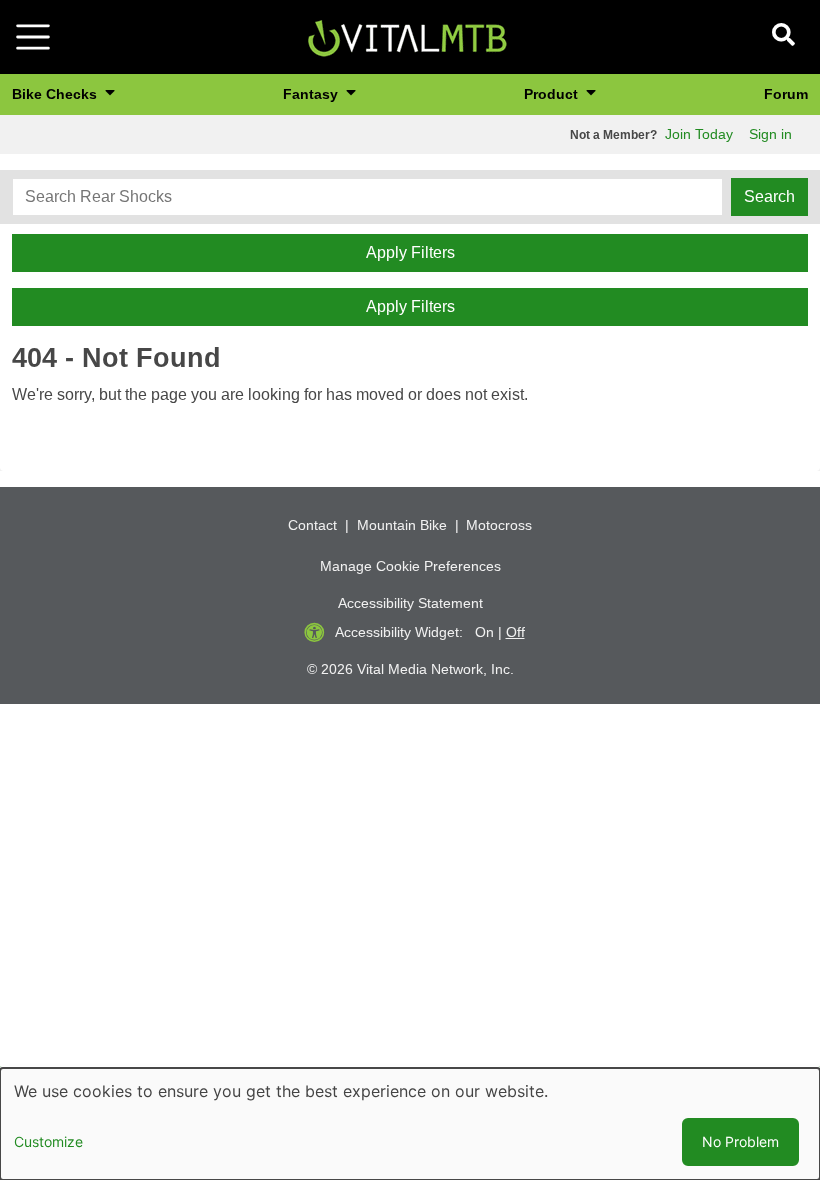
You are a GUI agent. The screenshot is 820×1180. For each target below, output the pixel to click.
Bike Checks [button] (56, 94)
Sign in (770, 134)
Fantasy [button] (312, 94)
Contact (312, 525)
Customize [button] (48, 1141)
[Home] (407, 35)
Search (769, 196)
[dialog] (410, 1124)
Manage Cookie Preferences (410, 566)
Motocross (499, 525)
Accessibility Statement (410, 603)
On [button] (484, 632)
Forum (786, 94)
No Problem (740, 1141)
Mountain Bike (402, 525)
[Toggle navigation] (33, 37)
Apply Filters (410, 252)
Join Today (699, 134)
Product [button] (553, 94)
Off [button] (515, 632)
